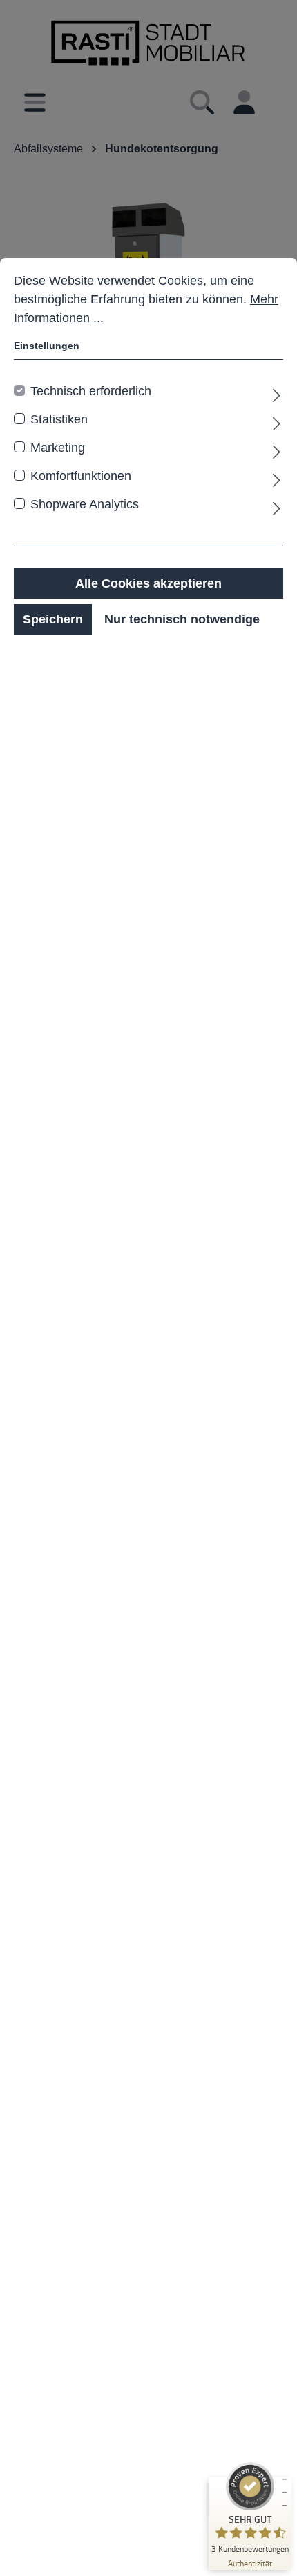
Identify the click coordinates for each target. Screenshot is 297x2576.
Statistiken (59, 419)
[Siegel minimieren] (285, 2493)
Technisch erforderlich (91, 391)
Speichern (53, 619)
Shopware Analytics (85, 504)
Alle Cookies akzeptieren (148, 583)
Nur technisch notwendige (182, 619)
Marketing (58, 448)
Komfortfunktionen (81, 476)
